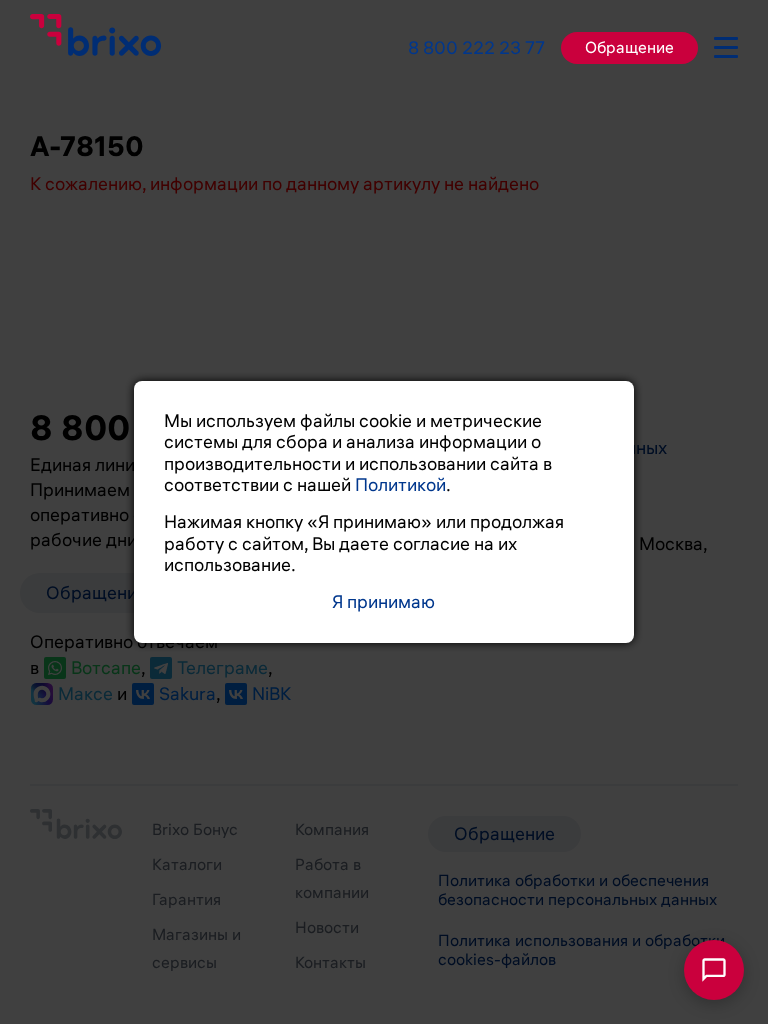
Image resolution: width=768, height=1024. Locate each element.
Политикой (400, 485)
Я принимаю (383, 602)
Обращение (629, 48)
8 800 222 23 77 (476, 48)
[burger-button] (726, 44)
